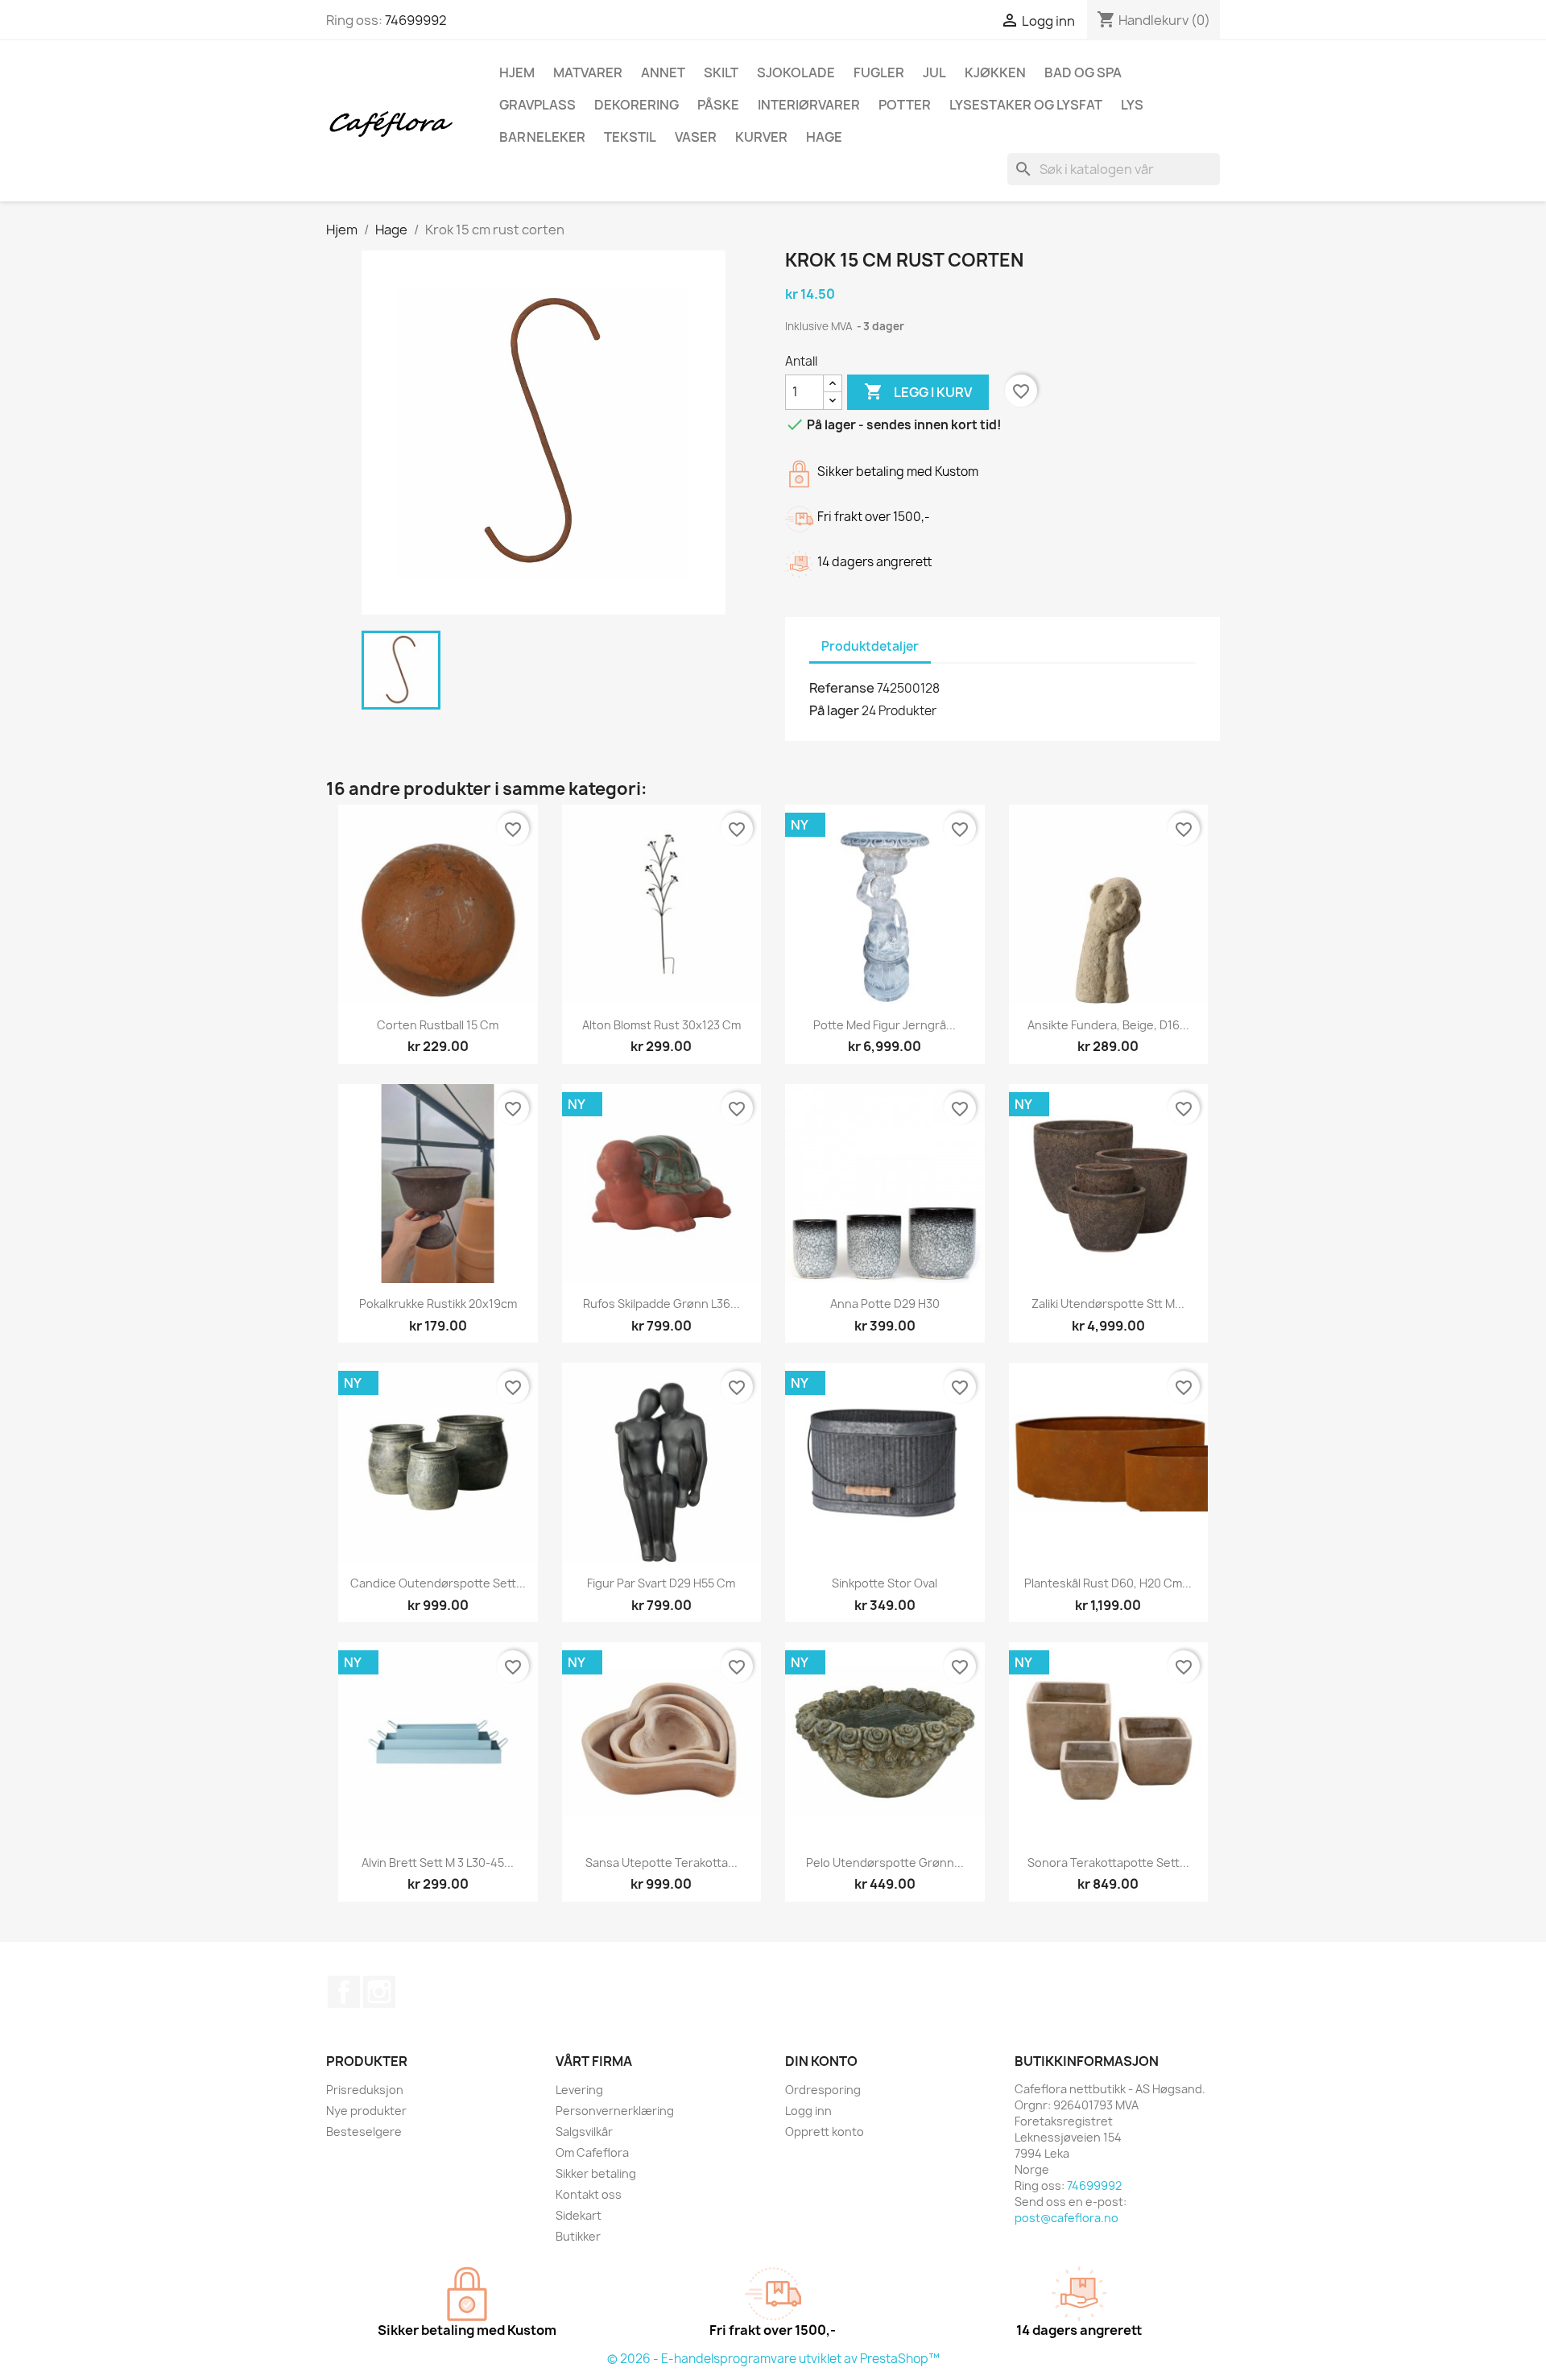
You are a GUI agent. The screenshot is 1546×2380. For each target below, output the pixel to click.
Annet (663, 72)
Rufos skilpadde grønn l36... (661, 1304)
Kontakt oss (589, 2194)
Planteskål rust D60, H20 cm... (1108, 1583)
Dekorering (637, 105)
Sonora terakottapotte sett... (1108, 1863)
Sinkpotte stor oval (885, 1583)
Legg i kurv (918, 391)
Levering (579, 2090)
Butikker (578, 2236)
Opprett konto (825, 2132)
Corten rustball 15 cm (438, 1025)
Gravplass (537, 105)
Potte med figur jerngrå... (885, 1025)
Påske (718, 105)
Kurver (761, 137)
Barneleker (542, 137)
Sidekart (579, 2215)
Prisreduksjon (365, 2090)
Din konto (821, 2061)
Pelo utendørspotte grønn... (885, 1863)
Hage (824, 137)
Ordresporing (823, 2090)
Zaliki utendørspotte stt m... (1108, 1304)
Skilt (721, 72)
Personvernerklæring (615, 2111)
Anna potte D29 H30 (885, 1304)
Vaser (696, 137)
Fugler (879, 72)
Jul (934, 72)
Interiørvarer (809, 105)
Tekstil (630, 137)
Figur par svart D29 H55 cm (661, 1583)
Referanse (842, 688)
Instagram (379, 1992)
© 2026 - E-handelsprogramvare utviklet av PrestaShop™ (773, 2359)
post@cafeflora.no (1066, 2218)
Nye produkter (366, 2111)
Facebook (344, 1992)
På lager (834, 710)
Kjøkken (995, 72)
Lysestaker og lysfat (1026, 105)
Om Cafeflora (592, 2152)
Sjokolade (796, 72)
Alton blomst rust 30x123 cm (661, 1025)
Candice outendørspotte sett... (438, 1583)
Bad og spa (1083, 72)
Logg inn (808, 2111)
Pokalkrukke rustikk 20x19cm (438, 1304)
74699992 (416, 20)
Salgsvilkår (584, 2132)
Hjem (517, 72)
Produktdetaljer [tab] (870, 646)
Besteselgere (364, 2132)
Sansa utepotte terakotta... (661, 1863)
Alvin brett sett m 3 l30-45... (438, 1863)
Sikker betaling (596, 2173)
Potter (905, 105)
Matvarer (588, 72)
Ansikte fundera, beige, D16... (1108, 1025)
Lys (1132, 105)
